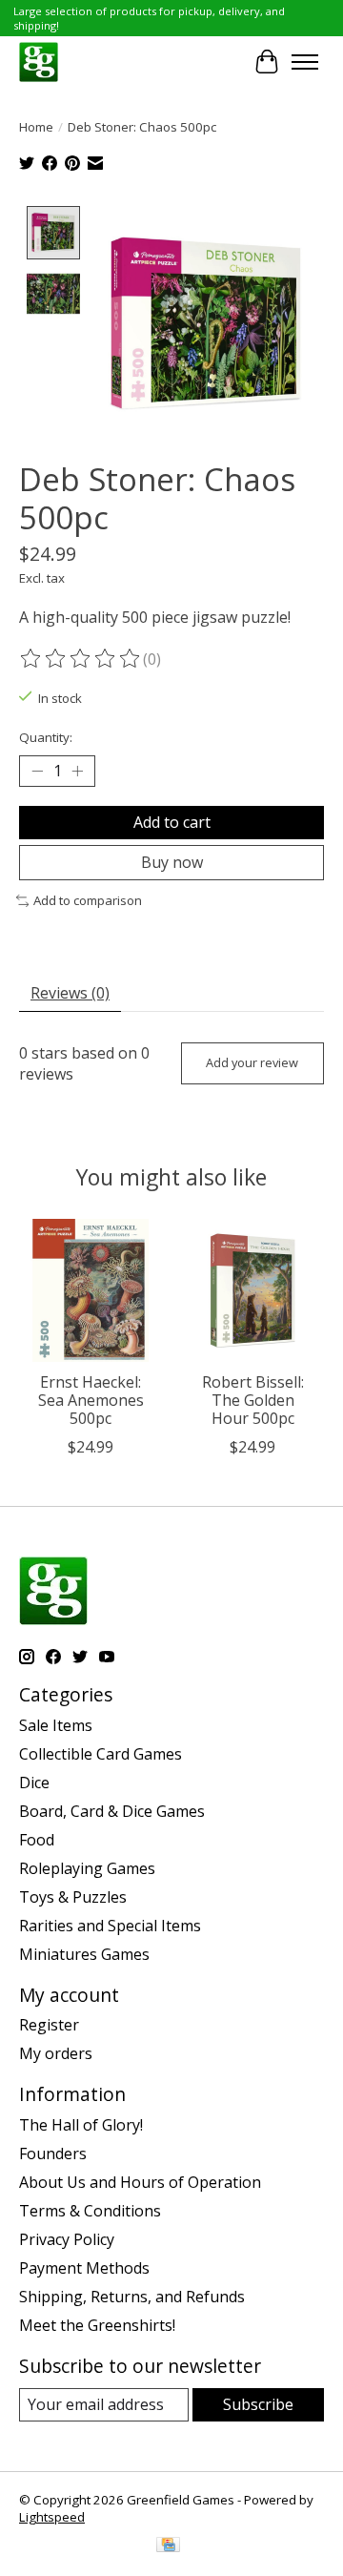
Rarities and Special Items (110, 1926)
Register (49, 2025)
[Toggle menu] (305, 62)
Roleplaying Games (87, 1868)
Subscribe (258, 2404)
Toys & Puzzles (73, 1897)
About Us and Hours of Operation (140, 2182)
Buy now (172, 862)
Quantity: (46, 737)
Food (37, 1840)
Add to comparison (88, 900)
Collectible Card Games (101, 1754)
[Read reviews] (81, 659)
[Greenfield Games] (39, 62)
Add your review (252, 1062)
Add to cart (172, 822)
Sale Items (56, 1725)
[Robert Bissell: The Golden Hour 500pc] (252, 1290)
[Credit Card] (168, 2546)
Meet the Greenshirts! (97, 2325)
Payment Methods (84, 2268)
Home (36, 127)
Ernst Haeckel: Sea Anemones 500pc (91, 1400)
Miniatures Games (84, 1954)
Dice (34, 1783)
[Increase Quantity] (77, 772)
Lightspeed (52, 2517)
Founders (53, 2154)
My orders (56, 2053)
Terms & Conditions (90, 2211)
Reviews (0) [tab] (70, 993)
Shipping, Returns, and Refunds (132, 2297)
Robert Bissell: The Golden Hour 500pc (253, 1400)
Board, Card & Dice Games (112, 1811)
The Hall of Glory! (81, 2125)
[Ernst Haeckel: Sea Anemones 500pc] (91, 1290)
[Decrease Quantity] (37, 772)
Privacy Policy (67, 2239)
